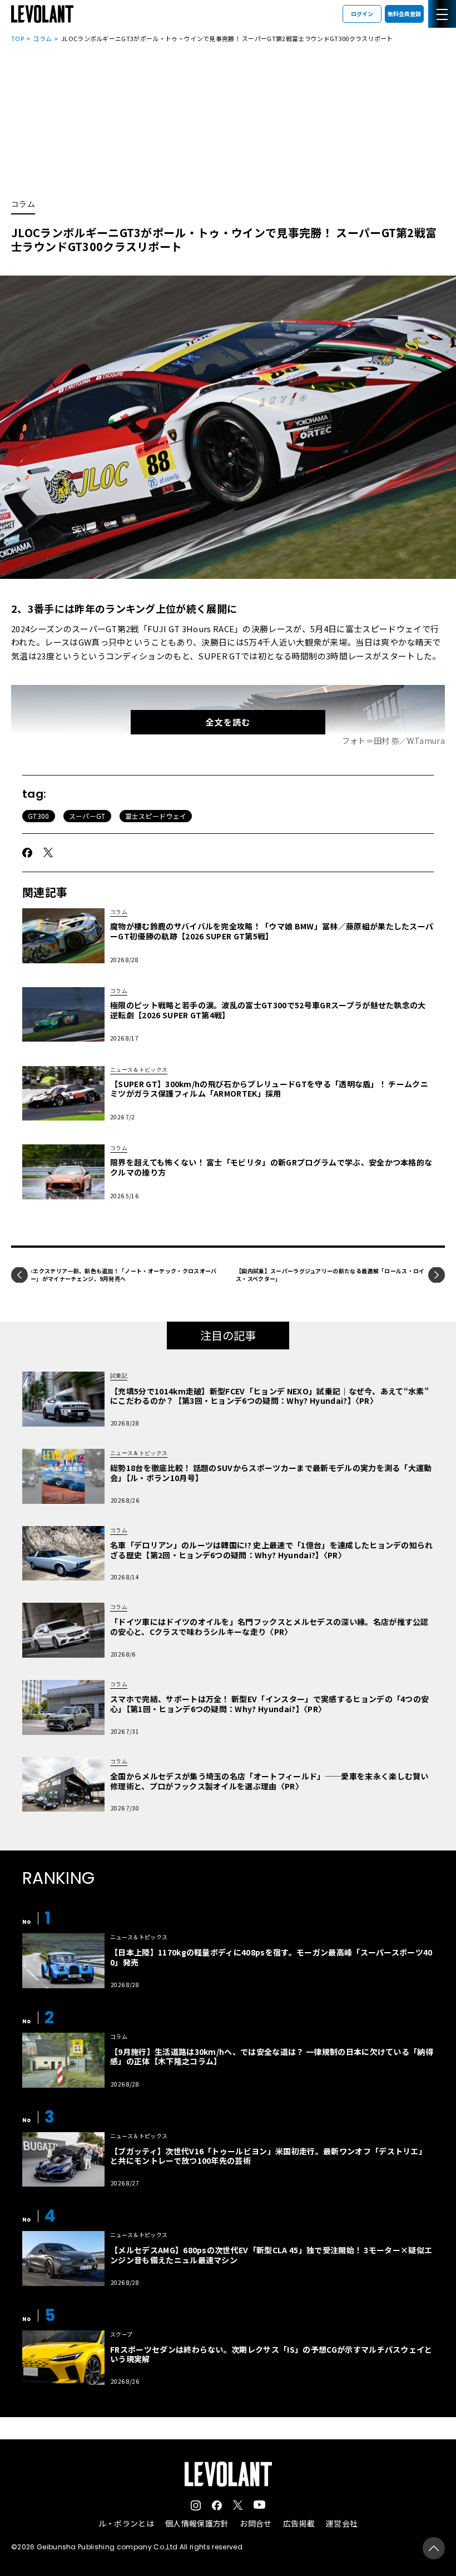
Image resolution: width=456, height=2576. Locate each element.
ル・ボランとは (126, 2523)
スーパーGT (87, 816)
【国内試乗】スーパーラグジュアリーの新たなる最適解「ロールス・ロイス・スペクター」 (330, 1275)
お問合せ (256, 2523)
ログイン (362, 14)
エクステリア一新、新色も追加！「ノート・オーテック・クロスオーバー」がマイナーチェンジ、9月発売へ (124, 1275)
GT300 (39, 816)
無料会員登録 (404, 14)
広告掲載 (299, 2523)
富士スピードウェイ (156, 816)
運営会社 (342, 2523)
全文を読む (228, 722)
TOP (18, 38)
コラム (42, 38)
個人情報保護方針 (197, 2523)
